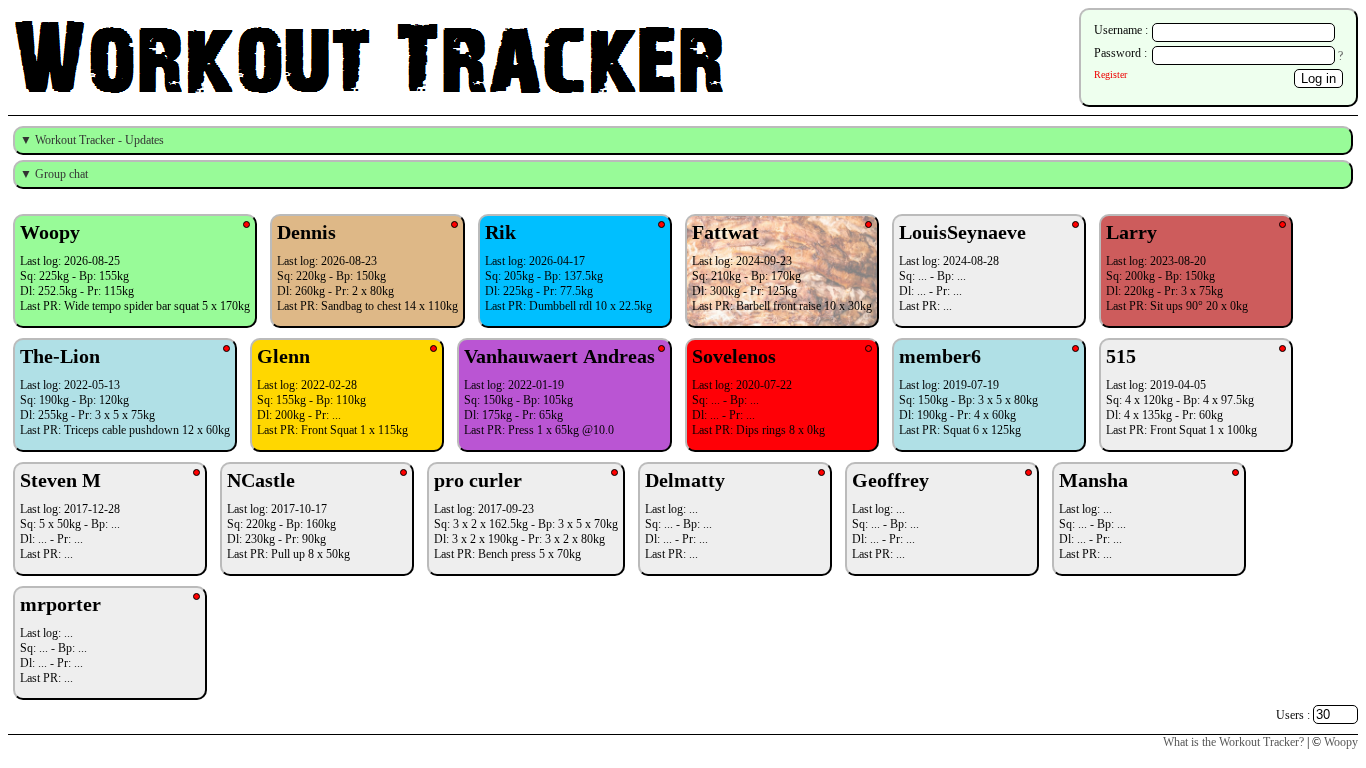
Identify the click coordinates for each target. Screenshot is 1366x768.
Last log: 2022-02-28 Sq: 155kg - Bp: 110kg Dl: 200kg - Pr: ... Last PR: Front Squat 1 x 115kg (332, 391)
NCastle (261, 480)
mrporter (60, 604)
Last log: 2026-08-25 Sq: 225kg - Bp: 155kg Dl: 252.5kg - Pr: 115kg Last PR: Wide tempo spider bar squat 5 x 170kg (135, 267)
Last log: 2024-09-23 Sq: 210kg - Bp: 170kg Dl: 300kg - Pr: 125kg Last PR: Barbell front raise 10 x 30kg (782, 267)
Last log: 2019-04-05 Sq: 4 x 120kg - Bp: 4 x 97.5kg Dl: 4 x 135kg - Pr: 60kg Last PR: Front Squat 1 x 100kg (1181, 391)
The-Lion (62, 356)
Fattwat (725, 232)
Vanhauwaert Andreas (559, 356)
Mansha (1093, 480)
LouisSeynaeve (962, 232)
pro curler (478, 480)
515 (1121, 356)
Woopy (50, 232)
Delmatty (685, 480)
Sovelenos (734, 356)
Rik (500, 232)
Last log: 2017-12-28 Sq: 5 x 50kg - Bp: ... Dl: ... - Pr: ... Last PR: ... (70, 515)
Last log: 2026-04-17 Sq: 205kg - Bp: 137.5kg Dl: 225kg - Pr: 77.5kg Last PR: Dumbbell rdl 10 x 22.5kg (568, 267)
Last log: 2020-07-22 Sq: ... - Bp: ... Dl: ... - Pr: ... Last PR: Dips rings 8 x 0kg (758, 391)
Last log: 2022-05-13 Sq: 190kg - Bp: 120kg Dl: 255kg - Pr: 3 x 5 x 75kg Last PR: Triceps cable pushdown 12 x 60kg (125, 391)
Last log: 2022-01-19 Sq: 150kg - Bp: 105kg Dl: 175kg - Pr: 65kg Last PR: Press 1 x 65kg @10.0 (559, 391)
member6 (940, 356)
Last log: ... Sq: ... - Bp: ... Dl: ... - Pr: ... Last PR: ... (685, 515)
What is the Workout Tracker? (1233, 742)
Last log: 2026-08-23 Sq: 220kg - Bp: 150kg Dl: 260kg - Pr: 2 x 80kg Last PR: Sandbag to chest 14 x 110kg (367, 267)
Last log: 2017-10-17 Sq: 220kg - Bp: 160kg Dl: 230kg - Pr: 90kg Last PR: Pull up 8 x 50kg (288, 515)
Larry (1131, 232)
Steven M (60, 480)
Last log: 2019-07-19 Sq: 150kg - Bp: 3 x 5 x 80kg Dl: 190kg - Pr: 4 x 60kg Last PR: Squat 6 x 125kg (968, 391)
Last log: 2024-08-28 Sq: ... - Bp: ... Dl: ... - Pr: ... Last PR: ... (962, 267)
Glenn (283, 356)
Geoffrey (893, 480)
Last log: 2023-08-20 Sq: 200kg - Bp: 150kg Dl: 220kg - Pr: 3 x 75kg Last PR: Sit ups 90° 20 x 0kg (1177, 267)
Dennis (306, 232)
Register (1110, 74)
